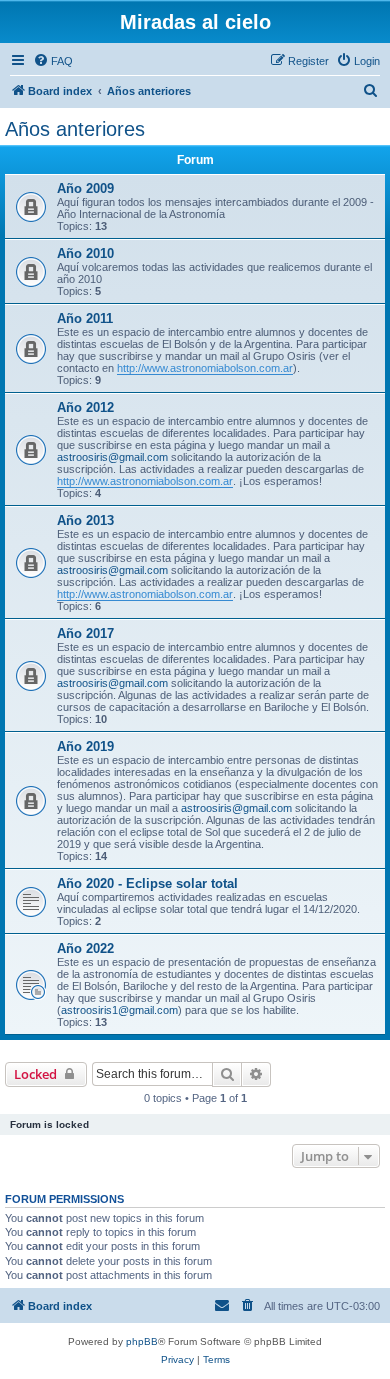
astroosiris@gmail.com (112, 457)
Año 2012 (85, 407)
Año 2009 (85, 188)
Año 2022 (85, 948)
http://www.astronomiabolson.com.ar (205, 368)
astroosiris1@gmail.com (119, 1010)
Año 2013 (85, 520)
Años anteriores (75, 129)
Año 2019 (85, 746)
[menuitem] (53, 61)
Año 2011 (85, 318)
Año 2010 (85, 253)
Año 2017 (85, 633)
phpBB (142, 1341)
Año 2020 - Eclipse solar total (147, 883)
